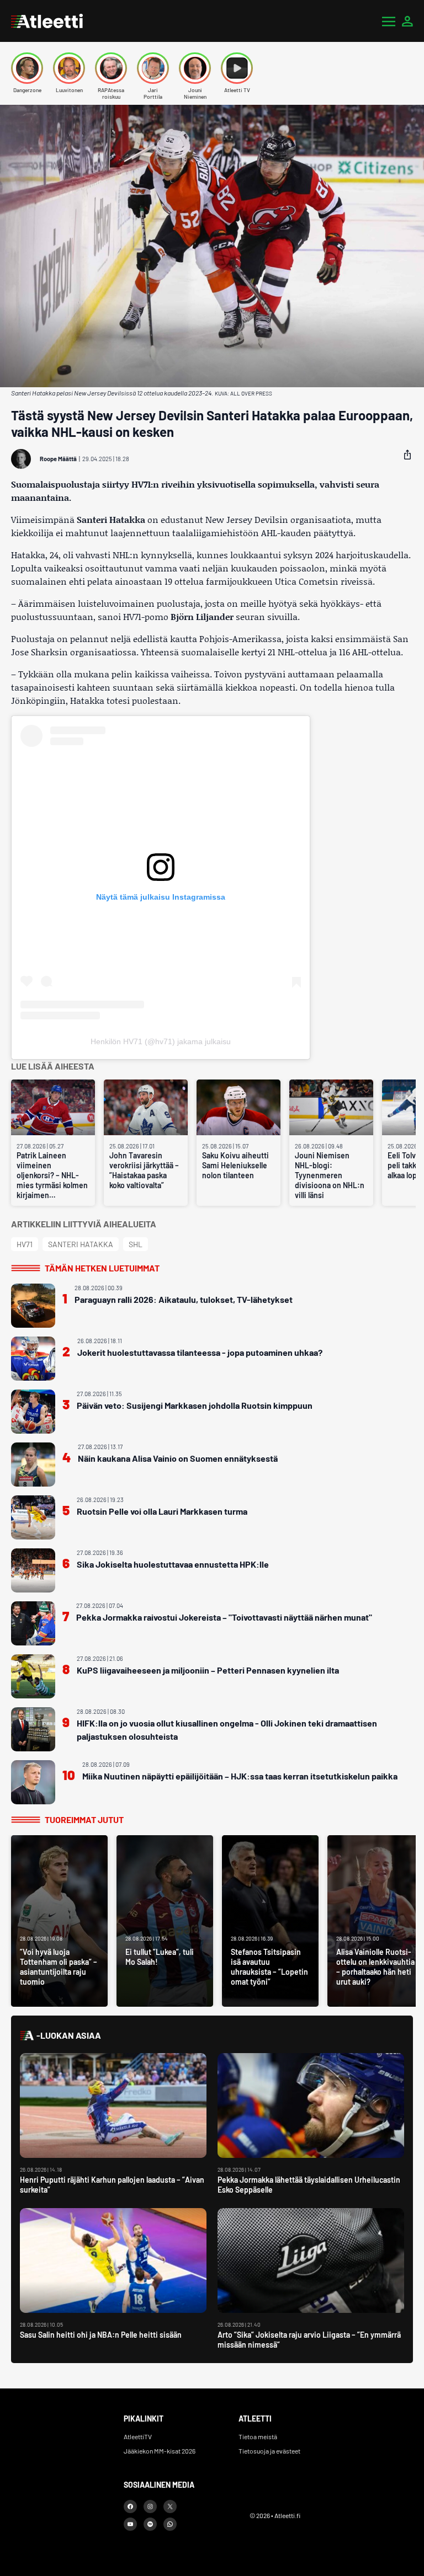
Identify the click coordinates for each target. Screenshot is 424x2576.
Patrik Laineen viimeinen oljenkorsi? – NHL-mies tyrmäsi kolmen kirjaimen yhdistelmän (52, 1175)
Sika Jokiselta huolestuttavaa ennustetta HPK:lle (173, 1564)
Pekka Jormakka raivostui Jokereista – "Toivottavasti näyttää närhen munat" (224, 1617)
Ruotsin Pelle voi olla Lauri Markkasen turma (162, 1511)
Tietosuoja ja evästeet (269, 2451)
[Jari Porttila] (153, 68)
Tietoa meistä (258, 2436)
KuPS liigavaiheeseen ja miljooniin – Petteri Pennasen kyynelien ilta (208, 1670)
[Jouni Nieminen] (195, 68)
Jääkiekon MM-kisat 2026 (160, 2451)
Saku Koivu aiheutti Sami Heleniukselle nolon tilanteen (235, 1165)
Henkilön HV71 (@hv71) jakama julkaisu (161, 1041)
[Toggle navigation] (389, 21)
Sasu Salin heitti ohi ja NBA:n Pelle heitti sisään (101, 2335)
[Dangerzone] (27, 68)
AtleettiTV (138, 2436)
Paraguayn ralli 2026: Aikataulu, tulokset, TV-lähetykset (184, 1299)
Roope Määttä (58, 459)
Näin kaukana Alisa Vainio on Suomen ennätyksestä (178, 1458)
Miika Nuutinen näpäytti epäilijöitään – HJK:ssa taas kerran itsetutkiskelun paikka (240, 1776)
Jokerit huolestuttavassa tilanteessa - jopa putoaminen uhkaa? (200, 1352)
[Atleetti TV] (237, 68)
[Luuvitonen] (69, 68)
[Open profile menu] (407, 21)
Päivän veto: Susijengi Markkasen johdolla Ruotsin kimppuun (195, 1405)
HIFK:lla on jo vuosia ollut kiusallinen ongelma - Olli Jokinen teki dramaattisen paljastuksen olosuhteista (227, 1730)
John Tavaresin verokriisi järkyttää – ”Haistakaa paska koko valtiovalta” (144, 1170)
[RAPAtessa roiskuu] (111, 68)
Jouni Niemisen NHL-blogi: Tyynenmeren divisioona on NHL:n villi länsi (330, 1175)
